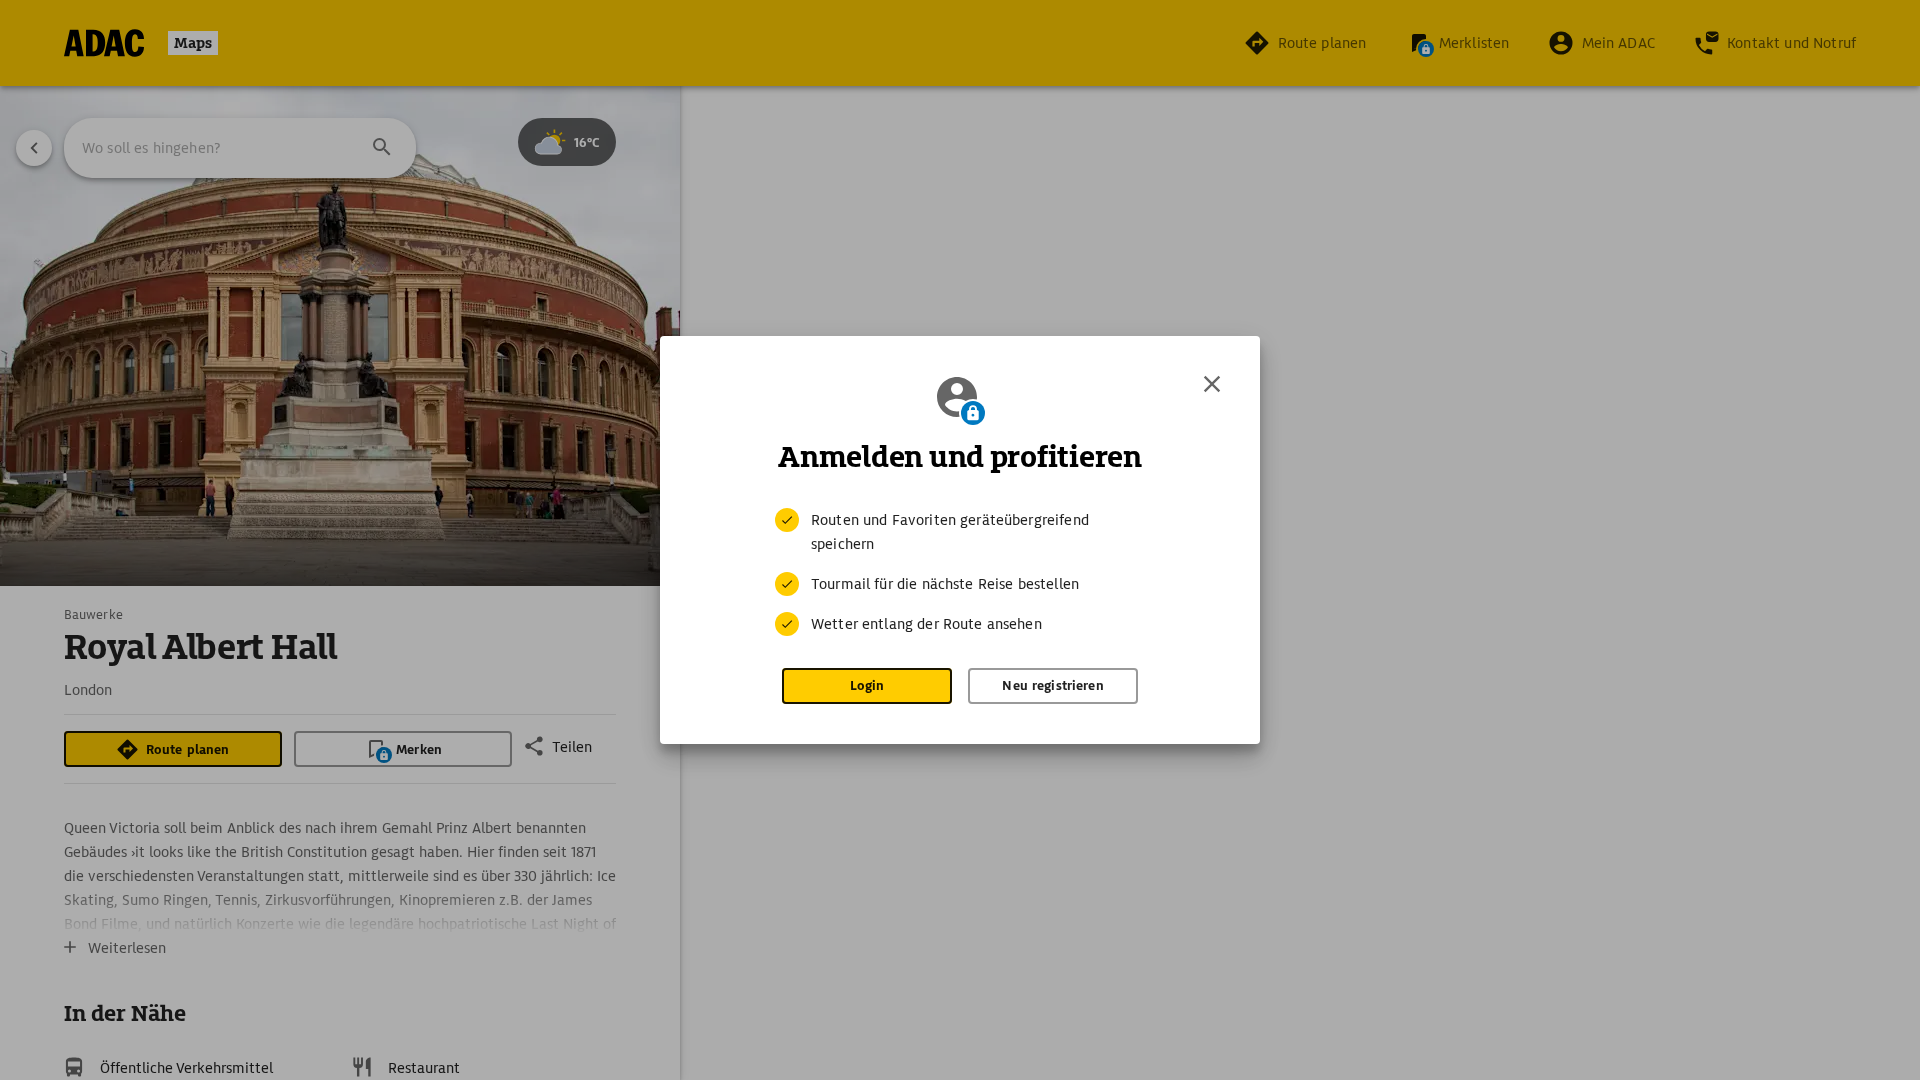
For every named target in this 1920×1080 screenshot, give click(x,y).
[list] (960, 572)
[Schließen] (1212, 384)
